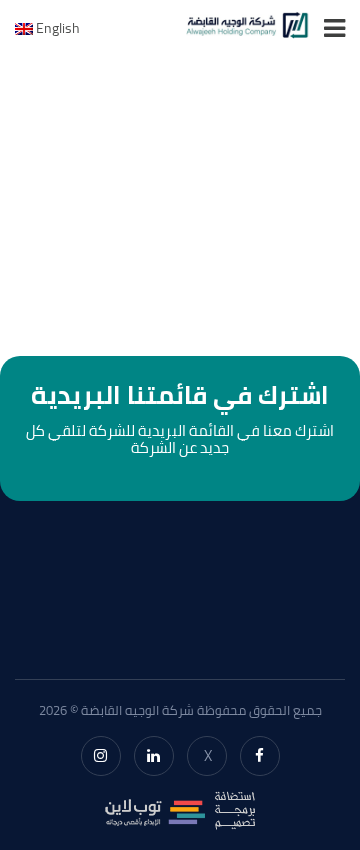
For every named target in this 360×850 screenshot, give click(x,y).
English (56, 28)
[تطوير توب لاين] (180, 808)
